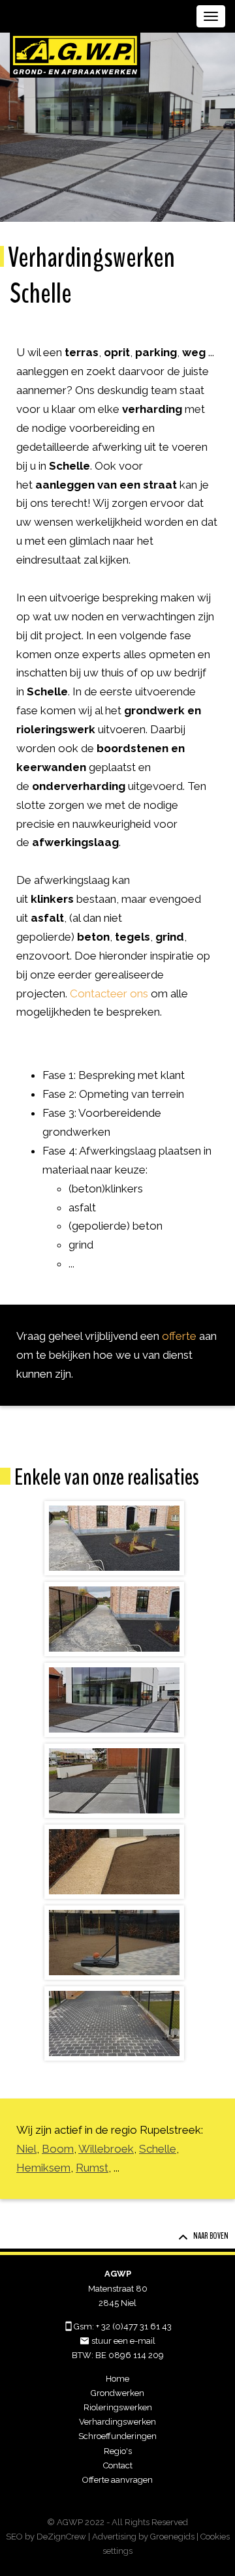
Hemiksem (43, 2168)
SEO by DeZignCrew (46, 2537)
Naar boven (211, 2236)
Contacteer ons (109, 993)
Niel (26, 2149)
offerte (179, 1336)
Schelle (158, 2149)
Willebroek (106, 2149)
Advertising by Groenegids (143, 2537)
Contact (118, 2465)
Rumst (92, 2168)
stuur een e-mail (123, 2341)
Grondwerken (117, 2393)
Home (117, 2379)
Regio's (118, 2451)
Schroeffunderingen (117, 2436)
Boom (58, 2149)
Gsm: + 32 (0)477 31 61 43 (123, 2326)
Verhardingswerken (117, 2422)
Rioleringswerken (118, 2407)
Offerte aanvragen (117, 2480)
